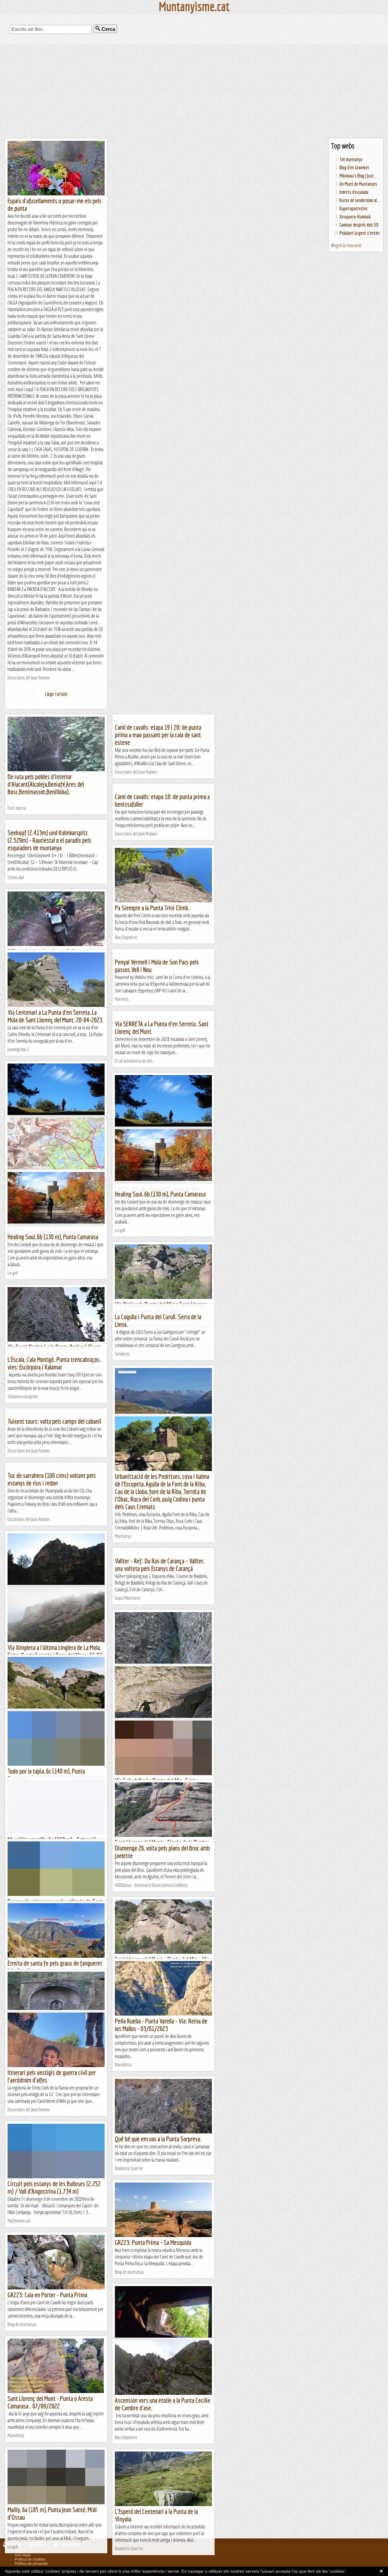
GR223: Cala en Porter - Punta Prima (47, 2295)
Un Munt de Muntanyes (358, 184)
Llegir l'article (56, 694)
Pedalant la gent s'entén (360, 233)
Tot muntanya (351, 159)
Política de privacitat (31, 2564)
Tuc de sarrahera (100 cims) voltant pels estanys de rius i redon (52, 1479)
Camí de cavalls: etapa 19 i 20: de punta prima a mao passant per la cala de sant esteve (158, 735)
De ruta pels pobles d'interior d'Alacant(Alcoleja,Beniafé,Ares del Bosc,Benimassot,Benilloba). (46, 784)
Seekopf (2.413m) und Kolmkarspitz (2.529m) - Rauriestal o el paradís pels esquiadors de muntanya (49, 840)
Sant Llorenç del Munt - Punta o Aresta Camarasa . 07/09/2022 (50, 2402)
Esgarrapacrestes (354, 208)
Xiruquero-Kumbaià (355, 217)
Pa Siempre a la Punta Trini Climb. (152, 908)
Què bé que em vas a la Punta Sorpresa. (158, 2139)
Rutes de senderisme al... (360, 200)
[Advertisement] (194, 91)
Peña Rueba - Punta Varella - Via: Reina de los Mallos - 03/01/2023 (161, 2025)
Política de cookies (30, 2559)
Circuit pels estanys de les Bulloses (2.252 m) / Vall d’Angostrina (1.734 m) (54, 2187)
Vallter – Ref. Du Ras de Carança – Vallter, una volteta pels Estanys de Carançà (160, 1565)
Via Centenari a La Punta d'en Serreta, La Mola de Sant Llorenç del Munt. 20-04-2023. (56, 1016)
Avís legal (23, 2555)
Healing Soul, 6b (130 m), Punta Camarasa (160, 1194)
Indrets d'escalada (354, 192)
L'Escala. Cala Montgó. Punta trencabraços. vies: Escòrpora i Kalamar (54, 1363)
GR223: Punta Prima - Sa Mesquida (153, 2242)
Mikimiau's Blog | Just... (358, 176)
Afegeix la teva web (346, 245)
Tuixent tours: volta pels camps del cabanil (54, 1421)
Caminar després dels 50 (359, 225)
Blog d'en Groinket (354, 168)
